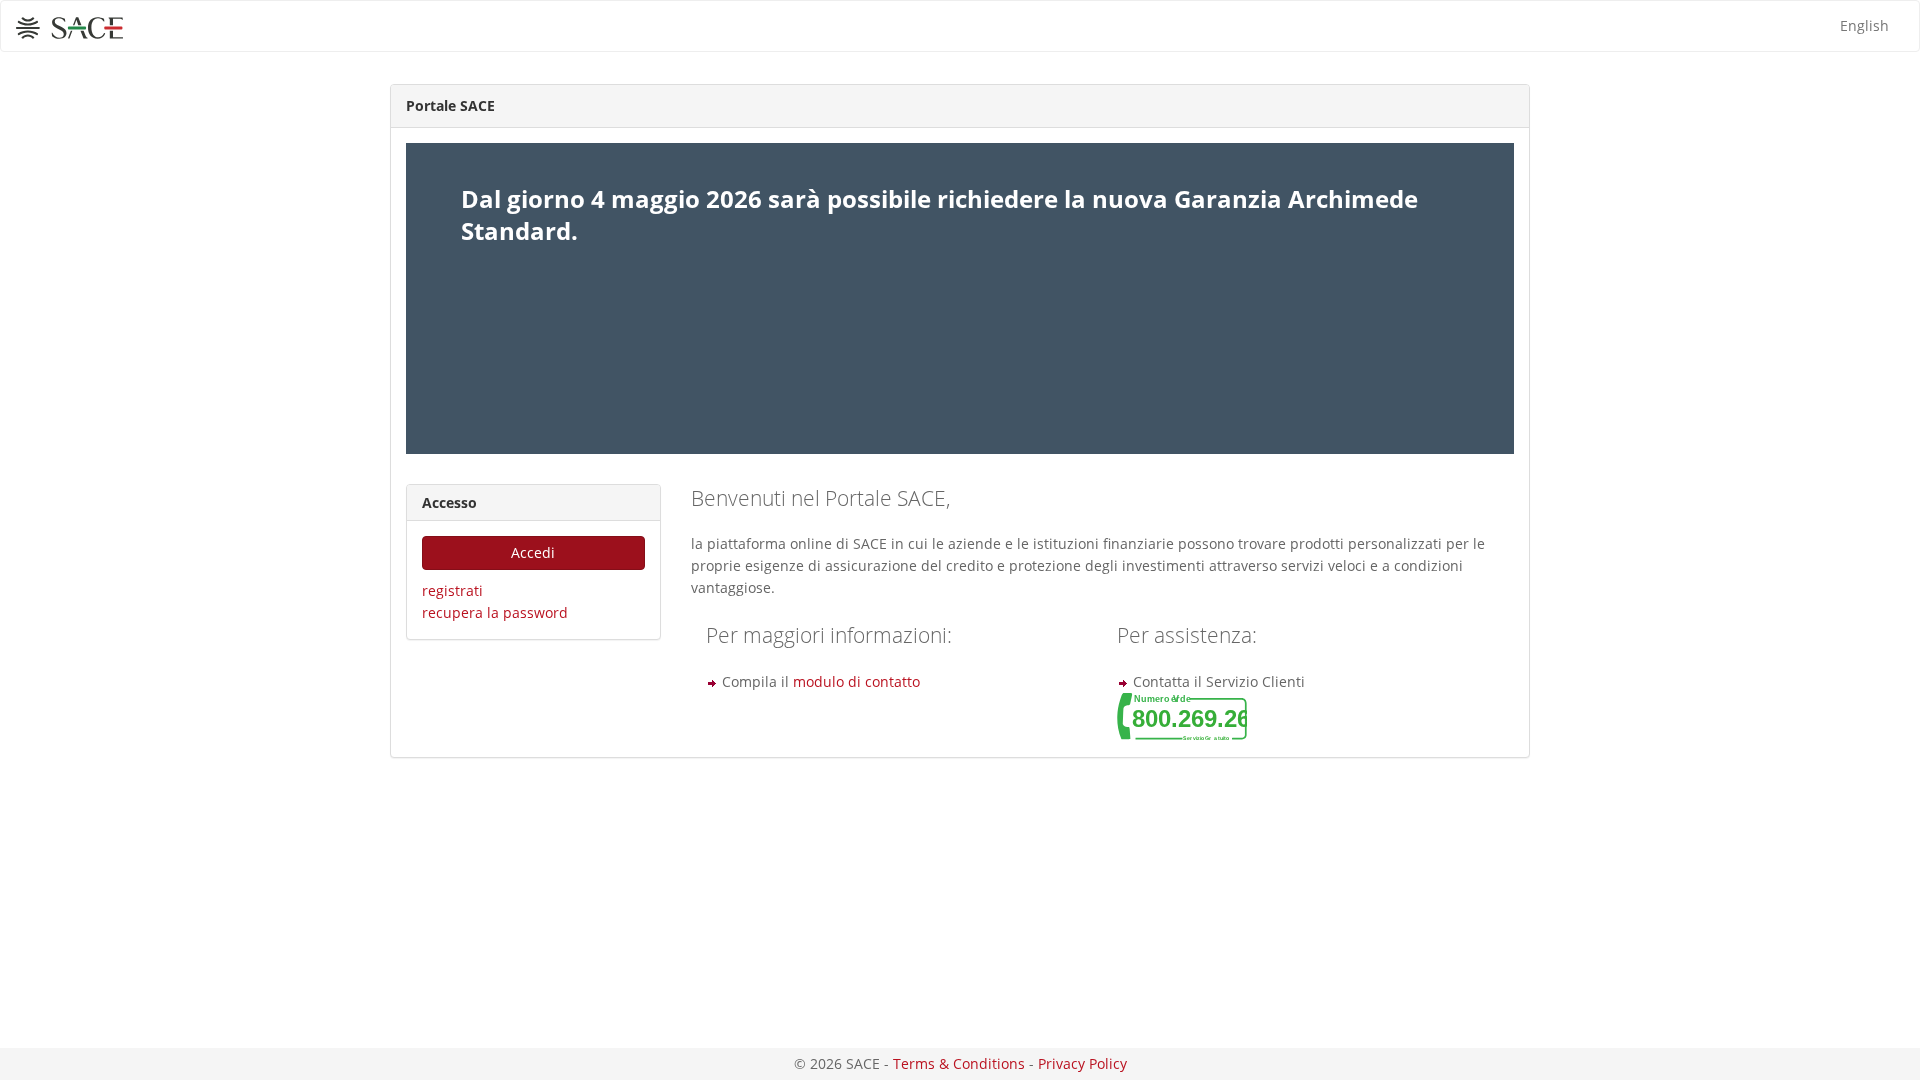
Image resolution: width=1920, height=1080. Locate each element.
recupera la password (495, 612)
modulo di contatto (856, 681)
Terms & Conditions (959, 1063)
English (1864, 25)
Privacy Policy (1082, 1063)
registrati (452, 590)
